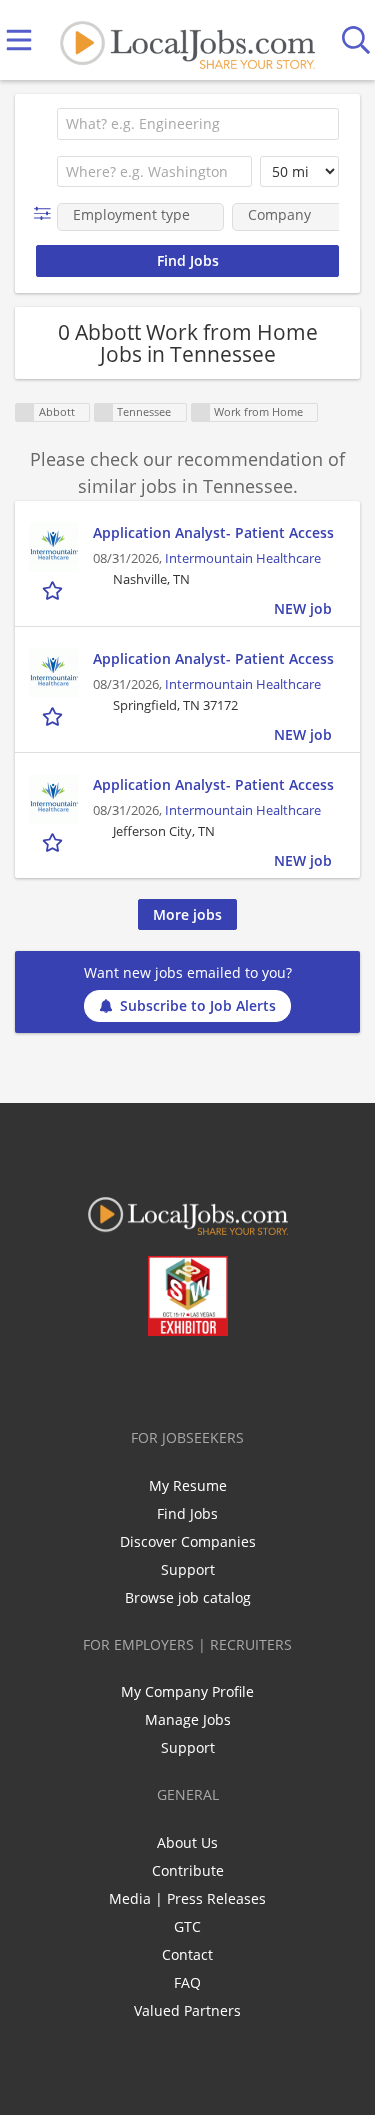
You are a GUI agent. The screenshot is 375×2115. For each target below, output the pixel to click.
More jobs (187, 914)
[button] (46, 213)
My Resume (188, 1485)
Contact (187, 1954)
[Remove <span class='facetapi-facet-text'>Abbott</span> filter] (25, 412)
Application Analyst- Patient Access (213, 532)
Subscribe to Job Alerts (198, 1005)
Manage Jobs (188, 1719)
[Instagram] (240, 1378)
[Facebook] (108, 1378)
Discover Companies (188, 1541)
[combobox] (198, 124)
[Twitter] (141, 1378)
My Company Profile (187, 1691)
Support (188, 1569)
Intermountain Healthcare (243, 558)
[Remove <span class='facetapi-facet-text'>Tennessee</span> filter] (104, 412)
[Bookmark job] (54, 590)
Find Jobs (187, 1513)
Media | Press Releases (187, 1898)
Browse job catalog (188, 1597)
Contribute (188, 1870)
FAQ (187, 1982)
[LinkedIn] (174, 1378)
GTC (187, 1926)
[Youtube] (207, 1378)
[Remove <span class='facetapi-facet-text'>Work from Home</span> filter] (201, 412)
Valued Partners (187, 2010)
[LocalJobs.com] (187, 40)
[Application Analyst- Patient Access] (54, 547)
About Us (187, 1842)
